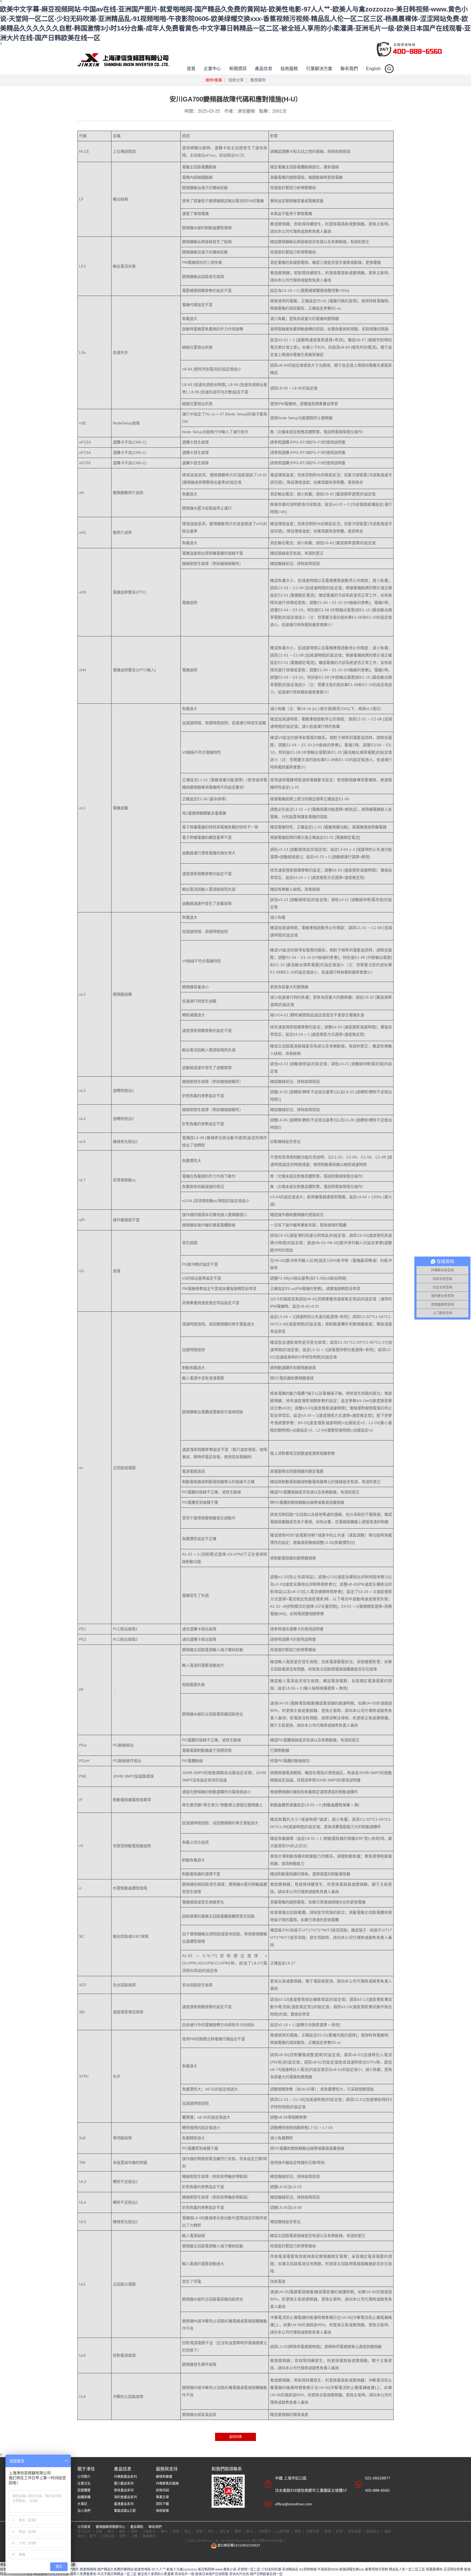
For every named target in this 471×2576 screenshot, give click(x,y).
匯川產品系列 (124, 2484)
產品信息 (264, 69)
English (373, 69)
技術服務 (289, 69)
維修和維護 (164, 2477)
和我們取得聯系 (227, 2469)
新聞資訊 (238, 69)
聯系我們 (349, 69)
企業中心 (212, 69)
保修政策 (162, 2511)
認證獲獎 (84, 2490)
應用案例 (258, 80)
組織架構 (84, 2497)
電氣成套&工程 (125, 2511)
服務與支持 (167, 2469)
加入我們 (84, 2511)
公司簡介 (84, 2477)
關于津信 (86, 2469)
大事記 (82, 2504)
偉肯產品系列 (124, 2490)
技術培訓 (162, 2490)
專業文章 (162, 2497)
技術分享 (236, 80)
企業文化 (84, 2484)
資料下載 (162, 2504)
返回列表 (235, 2437)
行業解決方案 (319, 69)
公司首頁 (84, 2527)
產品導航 (137, 2527)
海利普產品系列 (125, 2497)
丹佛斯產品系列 (125, 2477)
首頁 (191, 69)
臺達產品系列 (124, 2504)
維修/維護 (214, 80)
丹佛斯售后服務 (167, 2484)
